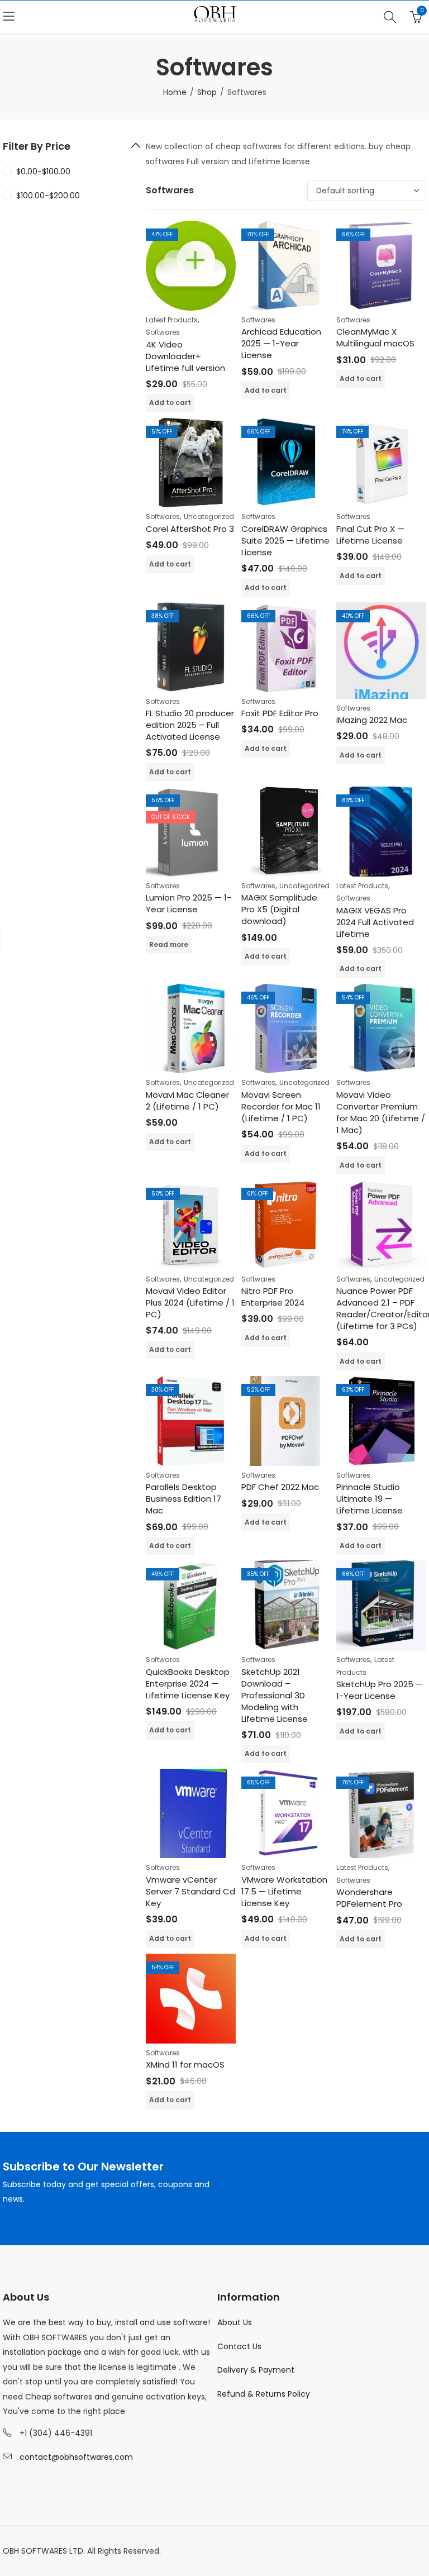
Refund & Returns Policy (264, 2394)
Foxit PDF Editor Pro (280, 713)
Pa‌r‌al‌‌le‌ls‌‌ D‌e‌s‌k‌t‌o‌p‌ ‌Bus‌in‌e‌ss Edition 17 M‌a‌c (183, 1499)
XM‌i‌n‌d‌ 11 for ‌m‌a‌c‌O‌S (185, 2065)
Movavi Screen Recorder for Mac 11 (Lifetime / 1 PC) (281, 1106)
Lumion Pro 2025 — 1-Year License (189, 903)
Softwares (163, 332)
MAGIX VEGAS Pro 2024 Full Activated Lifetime (375, 922)
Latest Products (172, 320)
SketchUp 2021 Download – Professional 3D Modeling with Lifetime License (275, 1695)
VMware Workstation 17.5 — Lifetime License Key (284, 1891)
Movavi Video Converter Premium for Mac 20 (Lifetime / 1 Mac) (381, 1112)
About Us (235, 2322)
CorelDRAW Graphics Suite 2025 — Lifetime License (285, 541)
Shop (207, 92)
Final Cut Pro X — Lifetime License (370, 535)
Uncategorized (209, 516)
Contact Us (239, 2346)
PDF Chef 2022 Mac (280, 1487)
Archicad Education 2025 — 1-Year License (281, 343)
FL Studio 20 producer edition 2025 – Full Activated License (190, 725)
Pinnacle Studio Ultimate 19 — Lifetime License (370, 1499)
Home (175, 92)
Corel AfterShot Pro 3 (190, 529)
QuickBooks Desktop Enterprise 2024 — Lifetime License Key (188, 1684)
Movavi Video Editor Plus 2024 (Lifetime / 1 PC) (190, 1303)
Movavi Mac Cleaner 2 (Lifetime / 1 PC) (187, 1101)
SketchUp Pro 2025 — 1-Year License (380, 1690)
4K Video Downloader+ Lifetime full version (185, 356)
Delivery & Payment (256, 2370)
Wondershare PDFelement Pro (369, 1898)
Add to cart (170, 403)
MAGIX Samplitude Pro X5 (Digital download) (279, 909)
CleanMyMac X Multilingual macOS (375, 337)
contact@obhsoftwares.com (76, 2457)
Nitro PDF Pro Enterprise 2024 (273, 1297)
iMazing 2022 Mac (372, 720)
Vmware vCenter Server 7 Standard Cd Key (190, 1891)
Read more (169, 944)
